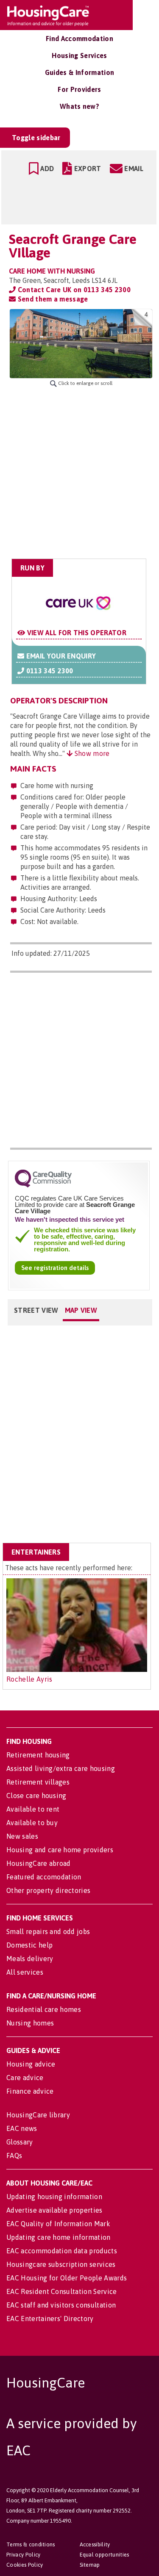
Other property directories (48, 1890)
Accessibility (95, 2544)
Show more (91, 753)
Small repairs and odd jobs (48, 1931)
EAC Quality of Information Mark (58, 2224)
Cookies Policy (25, 2565)
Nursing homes (30, 2023)
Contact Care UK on (73, 290)
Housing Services (79, 55)
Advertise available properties (54, 2210)
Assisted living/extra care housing (61, 1768)
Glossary (20, 2142)
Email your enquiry (60, 656)
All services (25, 1972)
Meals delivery (30, 1959)
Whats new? (79, 106)
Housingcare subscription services (61, 2264)
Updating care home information (59, 2237)
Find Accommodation (79, 39)
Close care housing (36, 1796)
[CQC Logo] (43, 1185)
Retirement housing (38, 1755)
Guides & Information (79, 72)
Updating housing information (54, 2197)
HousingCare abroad (39, 1863)
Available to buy (32, 1823)
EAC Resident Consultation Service (62, 2291)
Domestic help (29, 1945)
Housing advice (31, 2064)
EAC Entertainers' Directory (50, 2319)
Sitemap (90, 2565)
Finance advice (30, 2091)
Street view (36, 1310)
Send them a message (52, 299)
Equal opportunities (105, 2555)
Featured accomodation (44, 1877)
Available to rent (33, 1809)
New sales (22, 1836)
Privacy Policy (23, 2555)
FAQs (14, 2155)
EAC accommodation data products (62, 2251)
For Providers (79, 89)
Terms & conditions (31, 2544)
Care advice (25, 2078)
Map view (81, 1310)
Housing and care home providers (60, 1850)
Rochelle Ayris (29, 1679)
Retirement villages (38, 1782)
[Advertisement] (79, 473)
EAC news (22, 2128)
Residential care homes (44, 2009)
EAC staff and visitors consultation (61, 2305)
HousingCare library (38, 2115)
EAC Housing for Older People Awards (67, 2278)
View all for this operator (76, 633)
